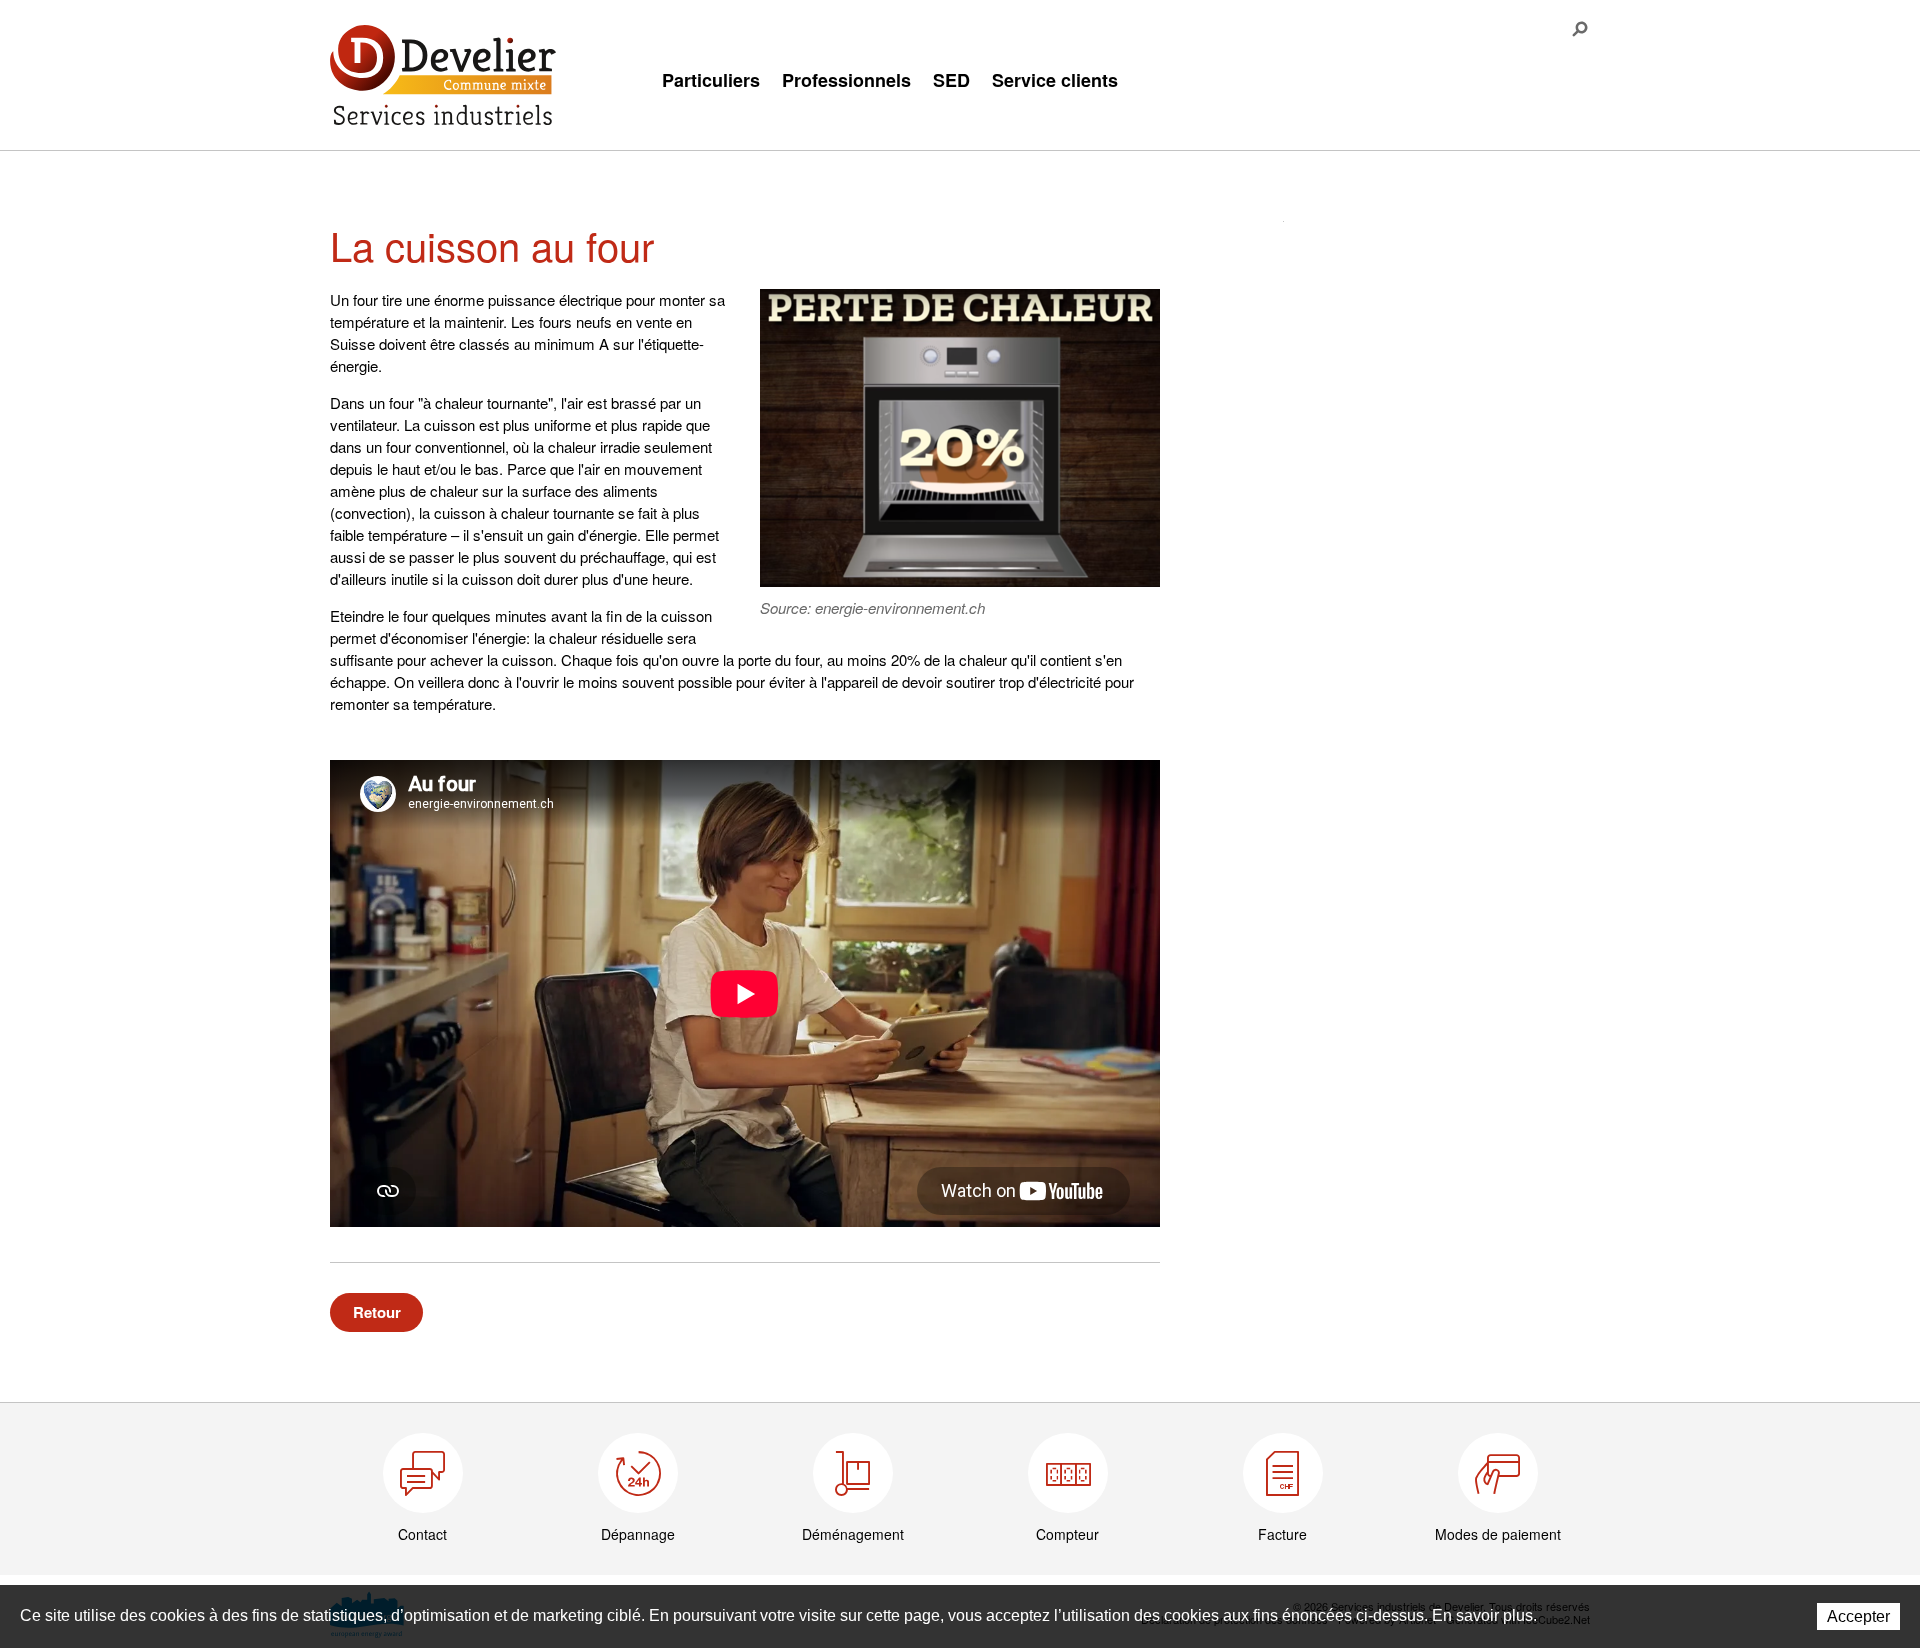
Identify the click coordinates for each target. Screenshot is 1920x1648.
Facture (1282, 1534)
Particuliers (711, 80)
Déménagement (853, 1534)
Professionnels (846, 80)
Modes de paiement (1498, 1534)
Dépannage (638, 1534)
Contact (422, 1534)
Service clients (1055, 80)
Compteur (1067, 1534)
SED (951, 80)
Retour (377, 1312)
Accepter (1858, 1616)
